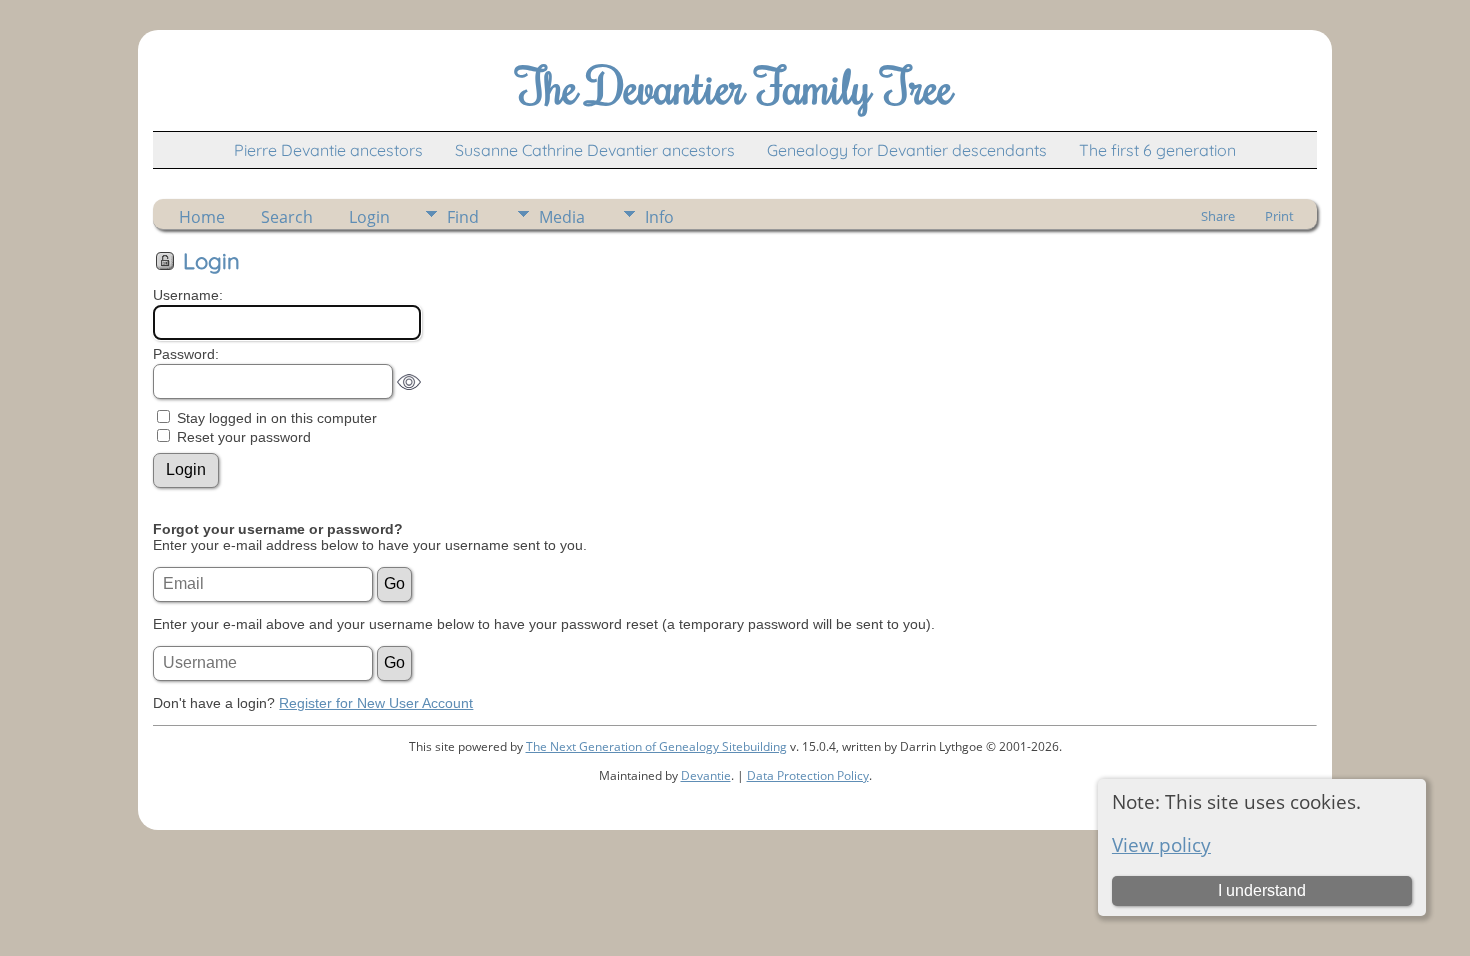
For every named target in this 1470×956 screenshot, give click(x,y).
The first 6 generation (1157, 150)
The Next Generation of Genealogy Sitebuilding (656, 746)
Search (287, 217)
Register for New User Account (376, 703)
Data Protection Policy (808, 775)
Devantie (706, 775)
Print (1279, 216)
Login (369, 217)
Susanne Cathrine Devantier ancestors (595, 150)
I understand (1262, 890)
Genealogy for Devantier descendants (907, 150)
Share (1218, 216)
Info (659, 217)
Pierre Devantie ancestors (328, 150)
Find (463, 217)
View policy (1161, 844)
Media (562, 217)
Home (202, 217)
